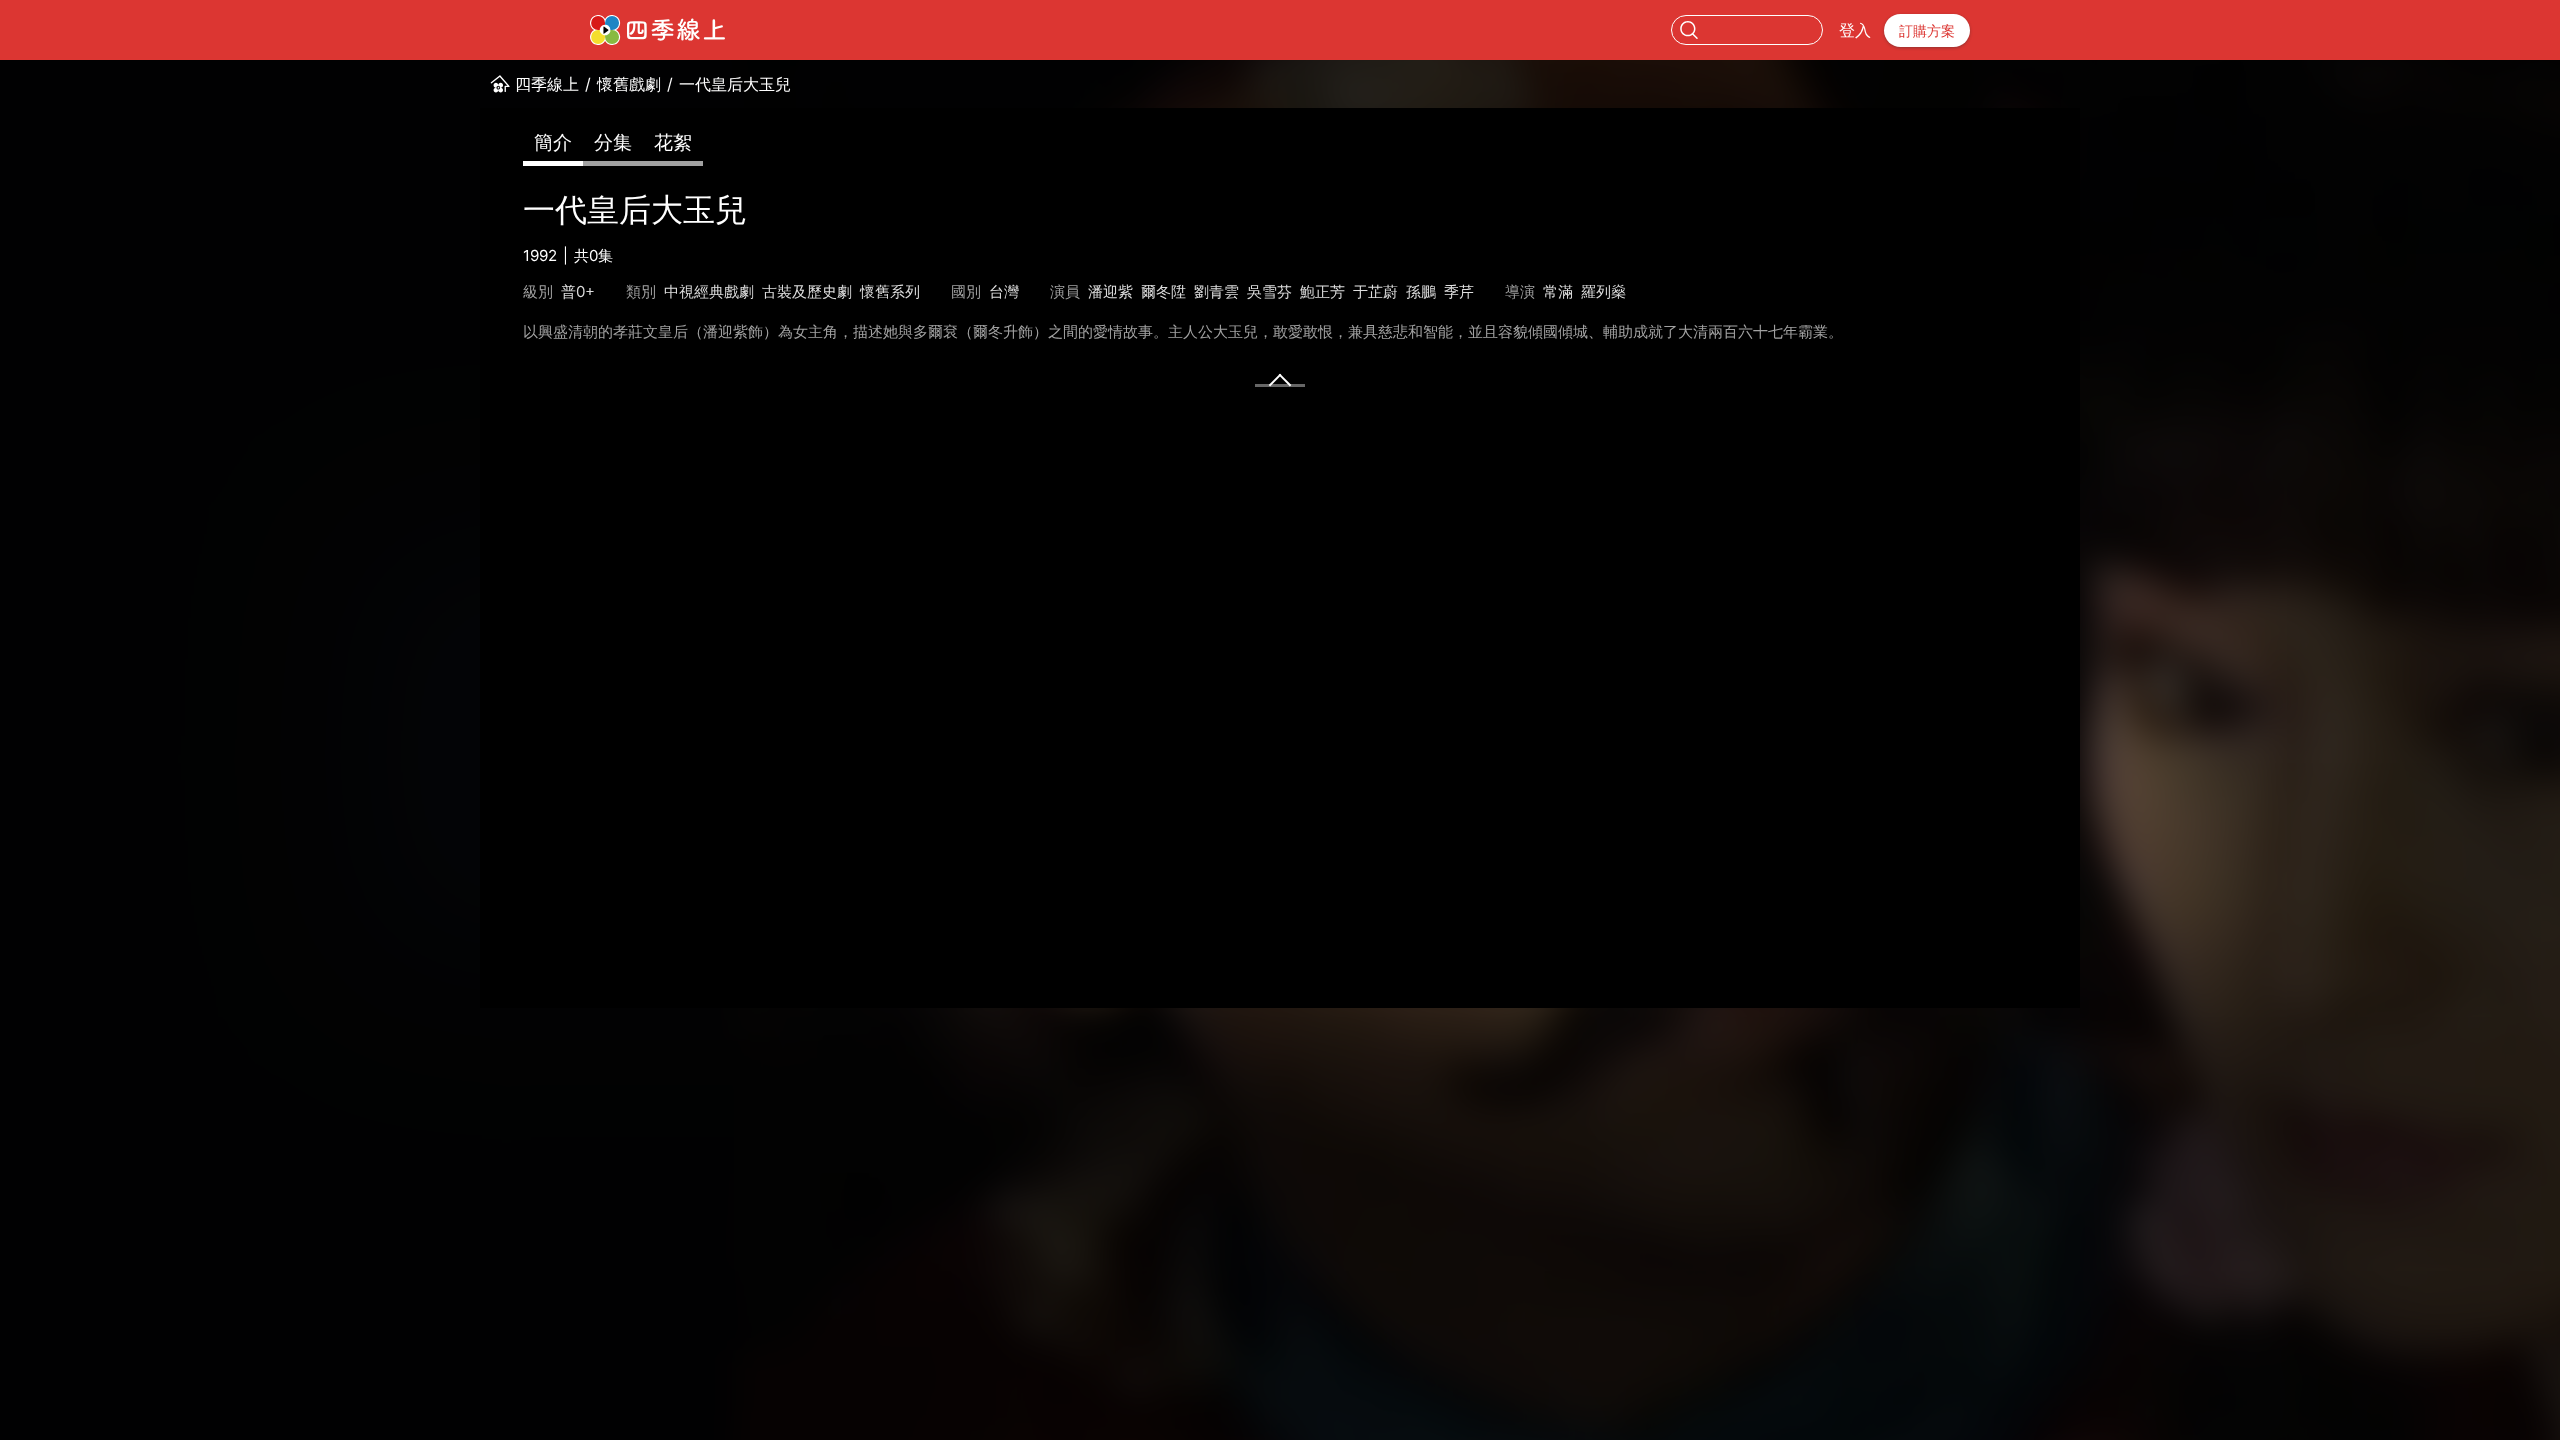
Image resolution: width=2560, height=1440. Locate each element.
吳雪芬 (1269, 291)
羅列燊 (1603, 291)
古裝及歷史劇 (807, 291)
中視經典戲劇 (709, 291)
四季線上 (547, 84)
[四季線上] (657, 30)
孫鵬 (1421, 291)
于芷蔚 (1375, 291)
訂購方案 (1927, 30)
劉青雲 (1216, 291)
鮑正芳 (1322, 291)
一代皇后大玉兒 (735, 84)
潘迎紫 (1110, 291)
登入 (1855, 30)
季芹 (1459, 291)
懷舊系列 (890, 291)
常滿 (1558, 291)
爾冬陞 (1163, 291)
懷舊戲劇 (629, 84)
